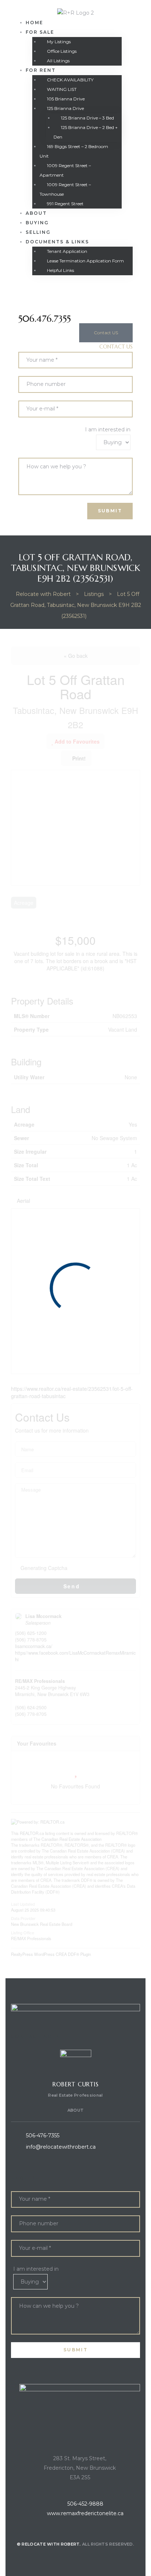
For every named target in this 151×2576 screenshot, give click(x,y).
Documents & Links (57, 242)
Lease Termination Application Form (85, 261)
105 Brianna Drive (66, 99)
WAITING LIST (62, 89)
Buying (37, 223)
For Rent (41, 70)
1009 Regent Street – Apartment (65, 170)
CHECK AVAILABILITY (70, 80)
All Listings (58, 61)
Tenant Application (67, 251)
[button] (106, 333)
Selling (38, 232)
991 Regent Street (65, 204)
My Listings (59, 42)
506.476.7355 (45, 319)
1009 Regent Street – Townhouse (65, 189)
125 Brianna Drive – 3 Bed (87, 118)
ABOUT (76, 2110)
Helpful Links (60, 270)
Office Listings (62, 51)
